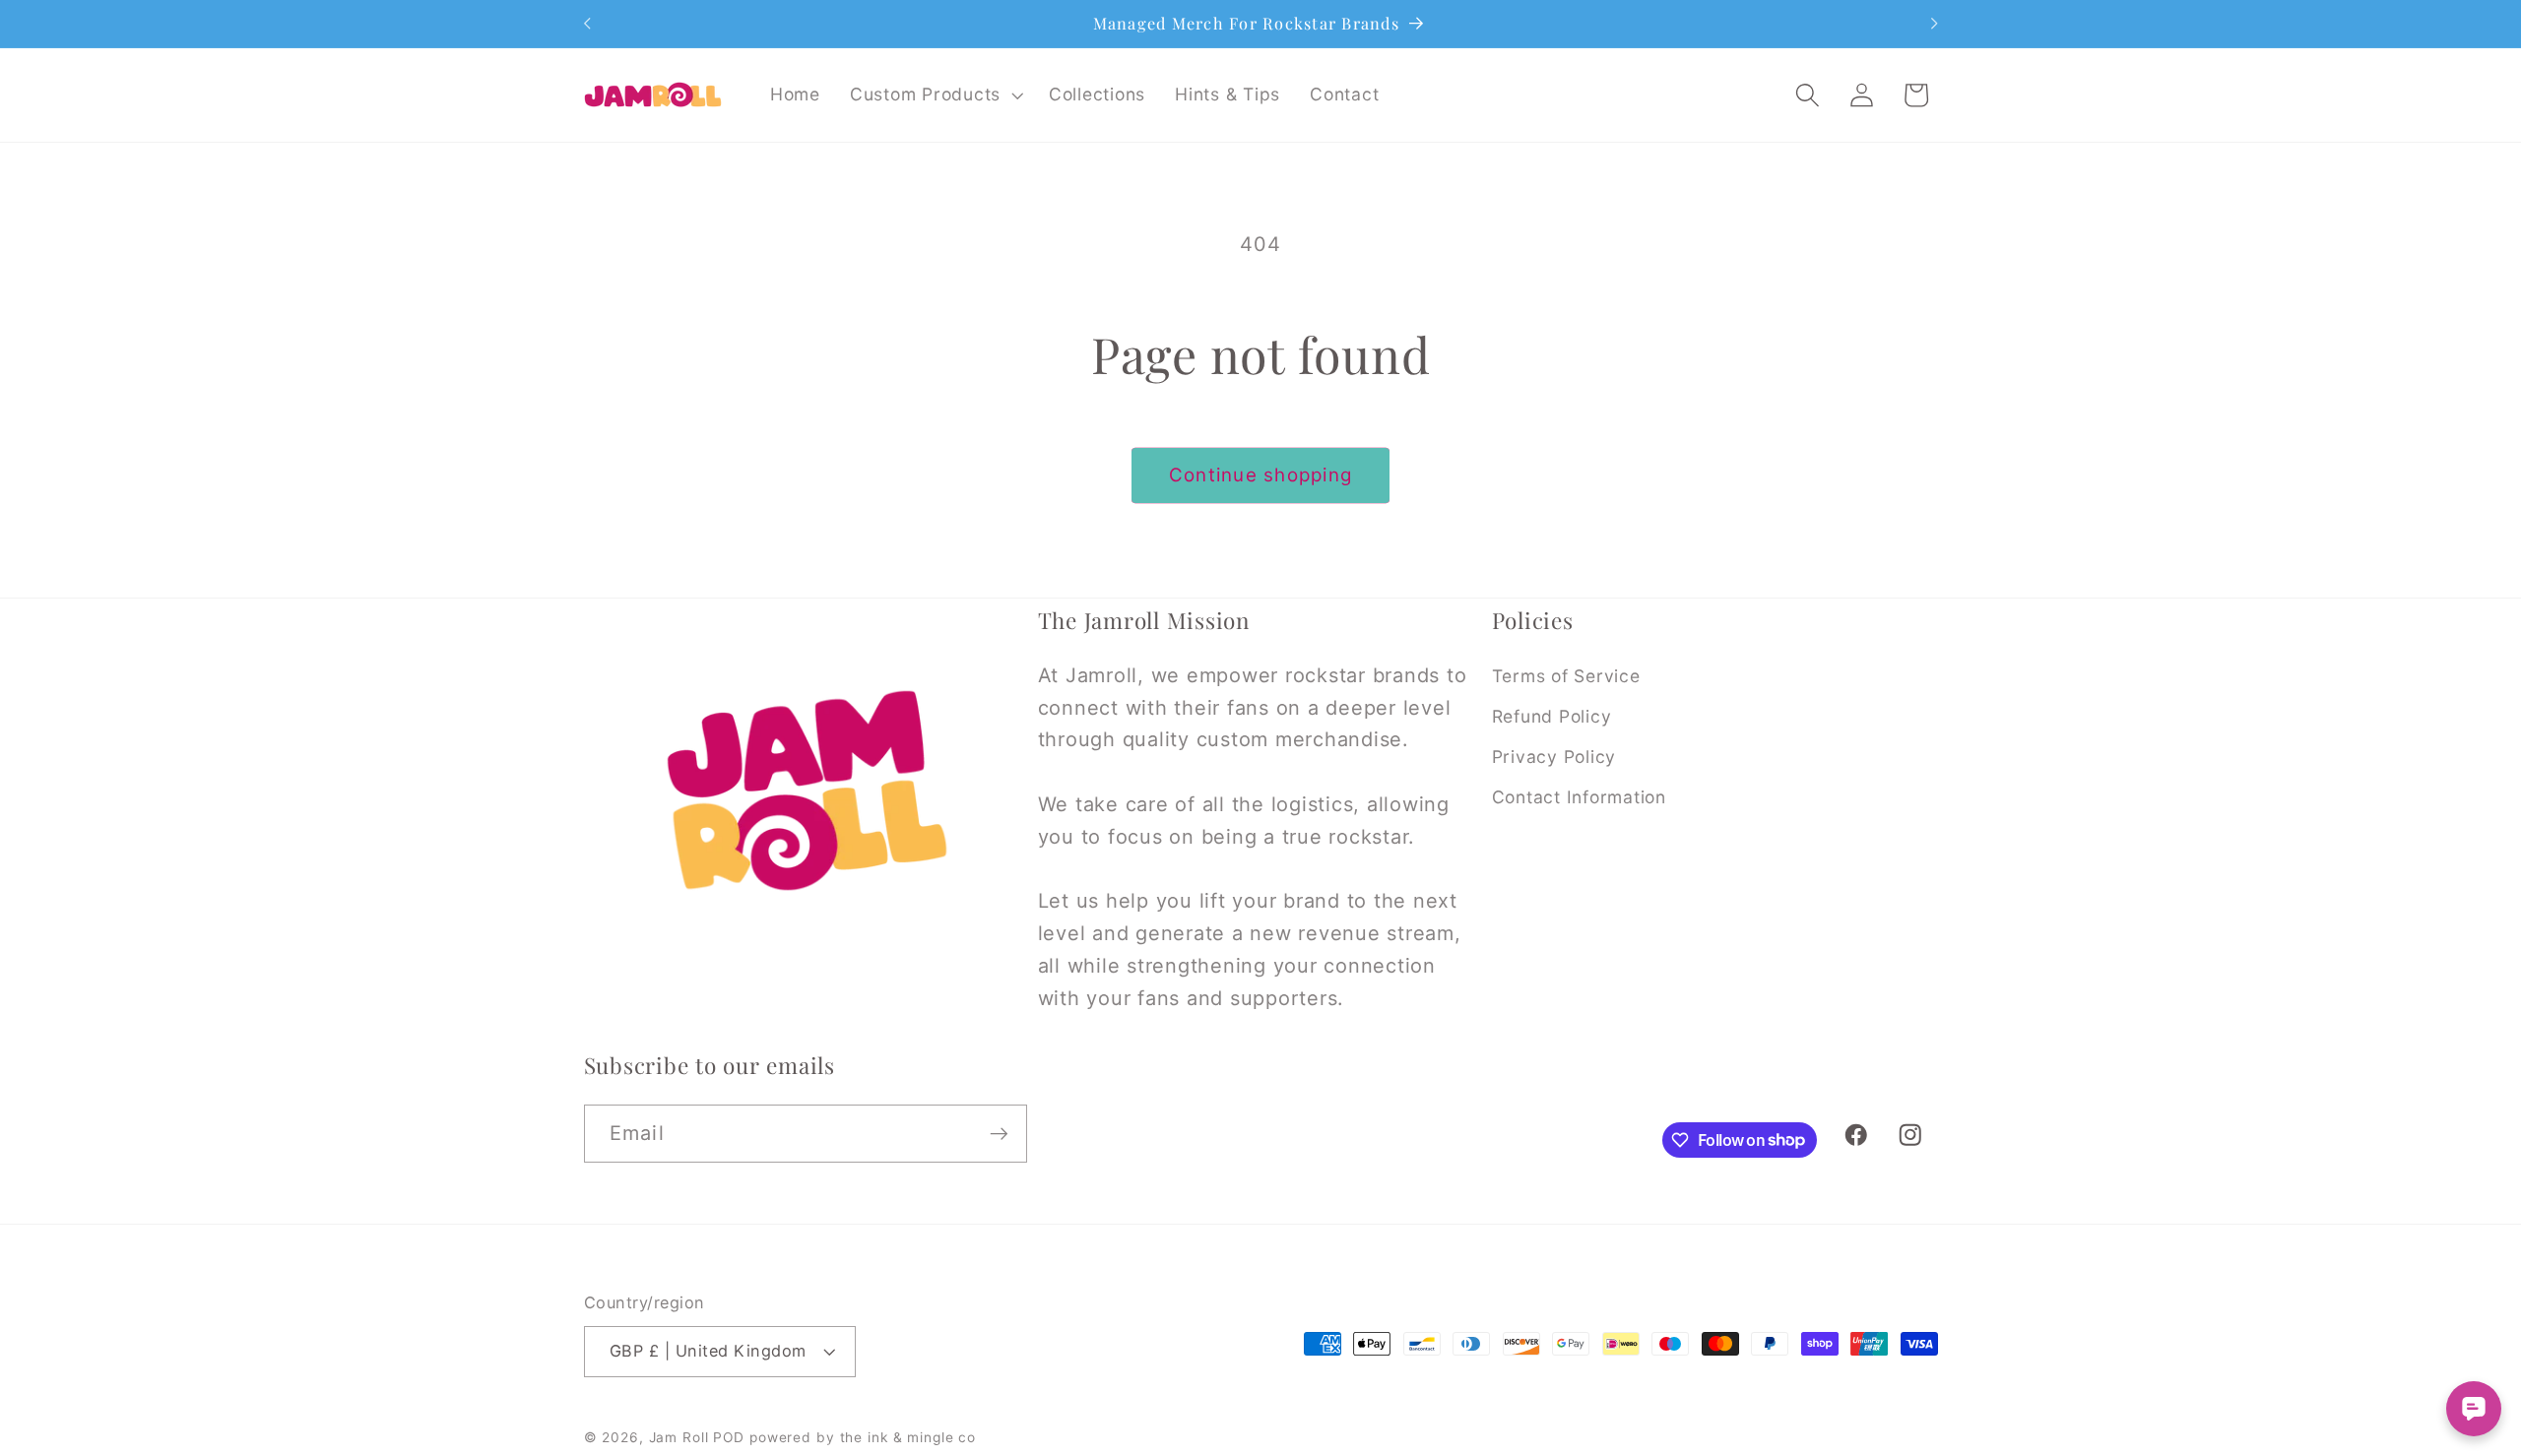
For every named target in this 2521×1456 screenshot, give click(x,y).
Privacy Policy (1554, 757)
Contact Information (1579, 797)
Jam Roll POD (697, 1437)
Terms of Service (1566, 676)
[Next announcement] (1934, 24)
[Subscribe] (999, 1133)
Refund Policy (1552, 716)
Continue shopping (1260, 475)
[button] (935, 95)
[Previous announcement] (587, 24)
